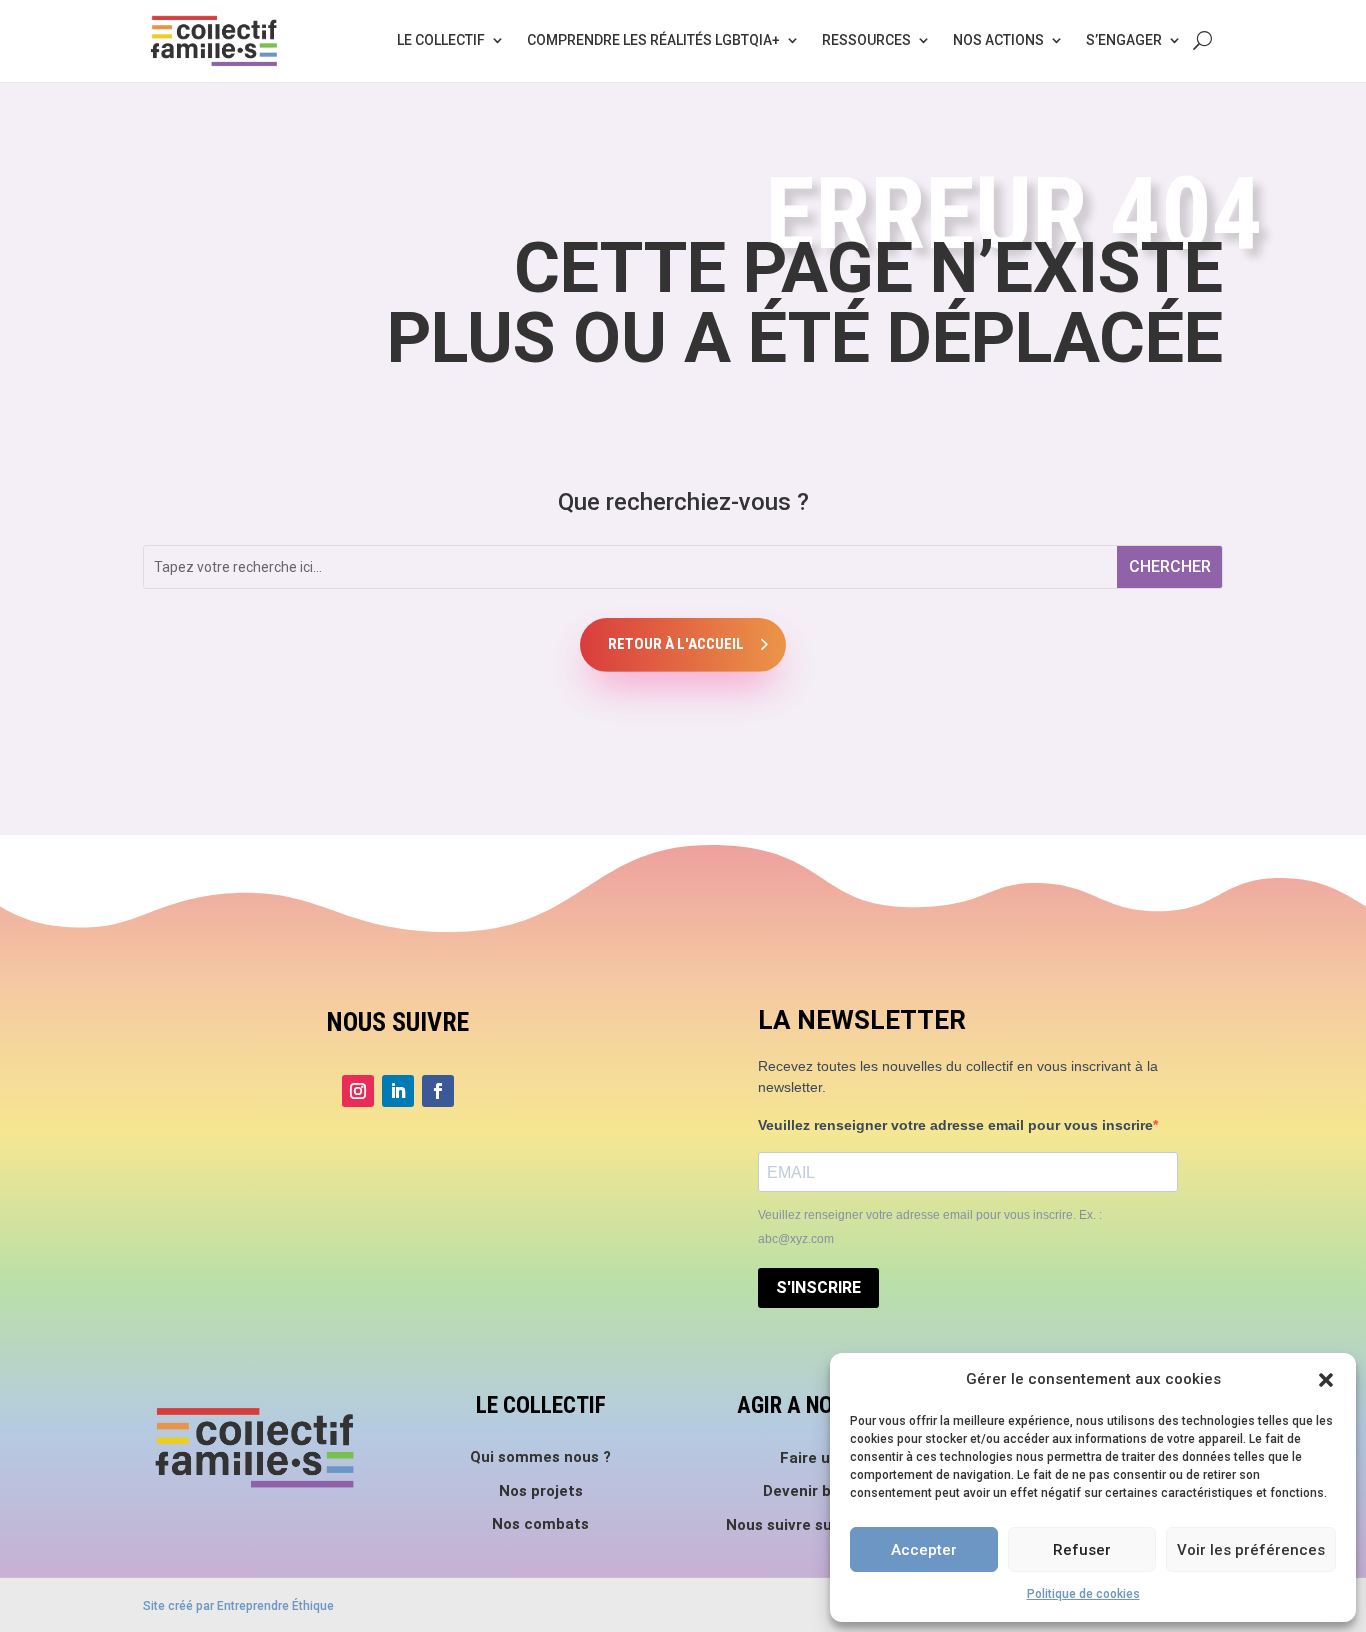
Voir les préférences (1251, 1550)
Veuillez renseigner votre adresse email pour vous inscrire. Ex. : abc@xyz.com (930, 1227)
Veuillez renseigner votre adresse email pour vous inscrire (955, 1125)
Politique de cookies (1083, 1594)
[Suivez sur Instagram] (358, 1091)
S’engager (1124, 40)
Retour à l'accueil (676, 644)
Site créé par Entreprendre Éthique (238, 1606)
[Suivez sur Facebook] (438, 1091)
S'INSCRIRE (818, 1287)
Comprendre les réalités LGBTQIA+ (653, 40)
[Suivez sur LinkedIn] (398, 1091)
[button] (1326, 1380)
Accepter (924, 1550)
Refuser (1082, 1550)
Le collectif (441, 40)
